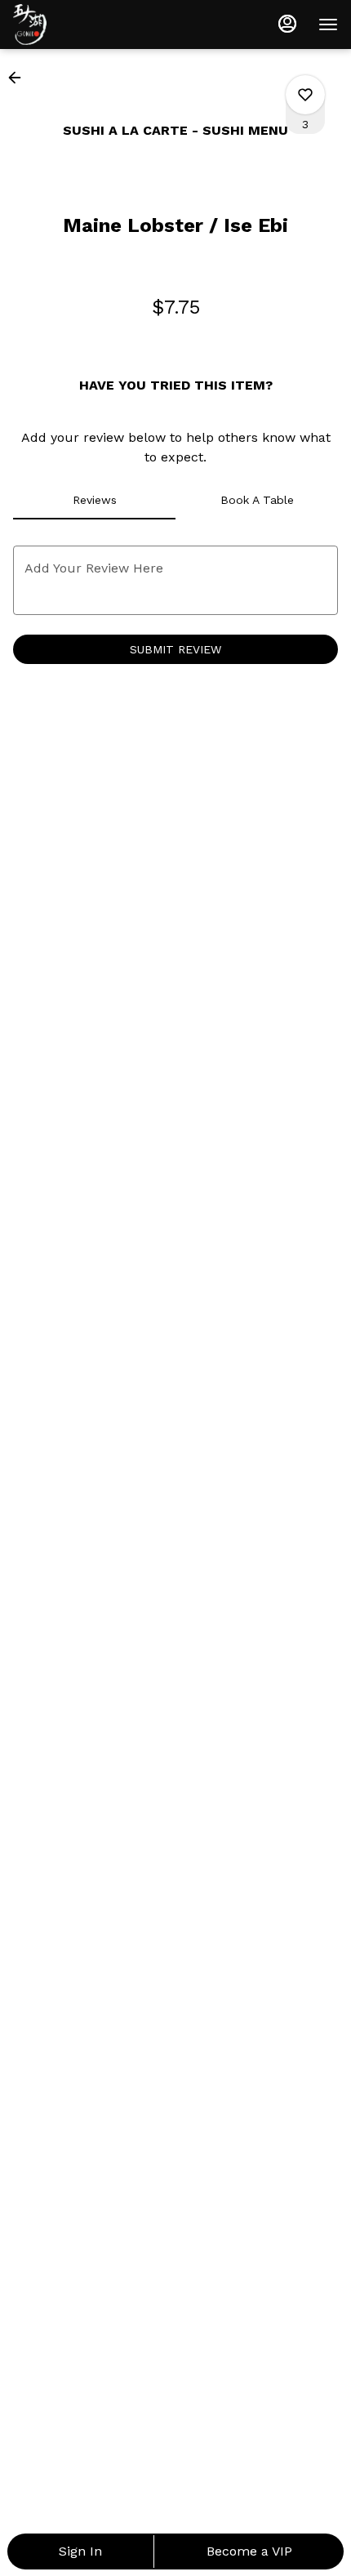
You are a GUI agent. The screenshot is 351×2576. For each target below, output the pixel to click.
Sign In (80, 2551)
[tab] (94, 500)
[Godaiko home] (87, 25)
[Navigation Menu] (328, 25)
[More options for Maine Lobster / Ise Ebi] (305, 95)
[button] (20, 78)
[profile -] (287, 24)
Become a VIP (249, 2551)
